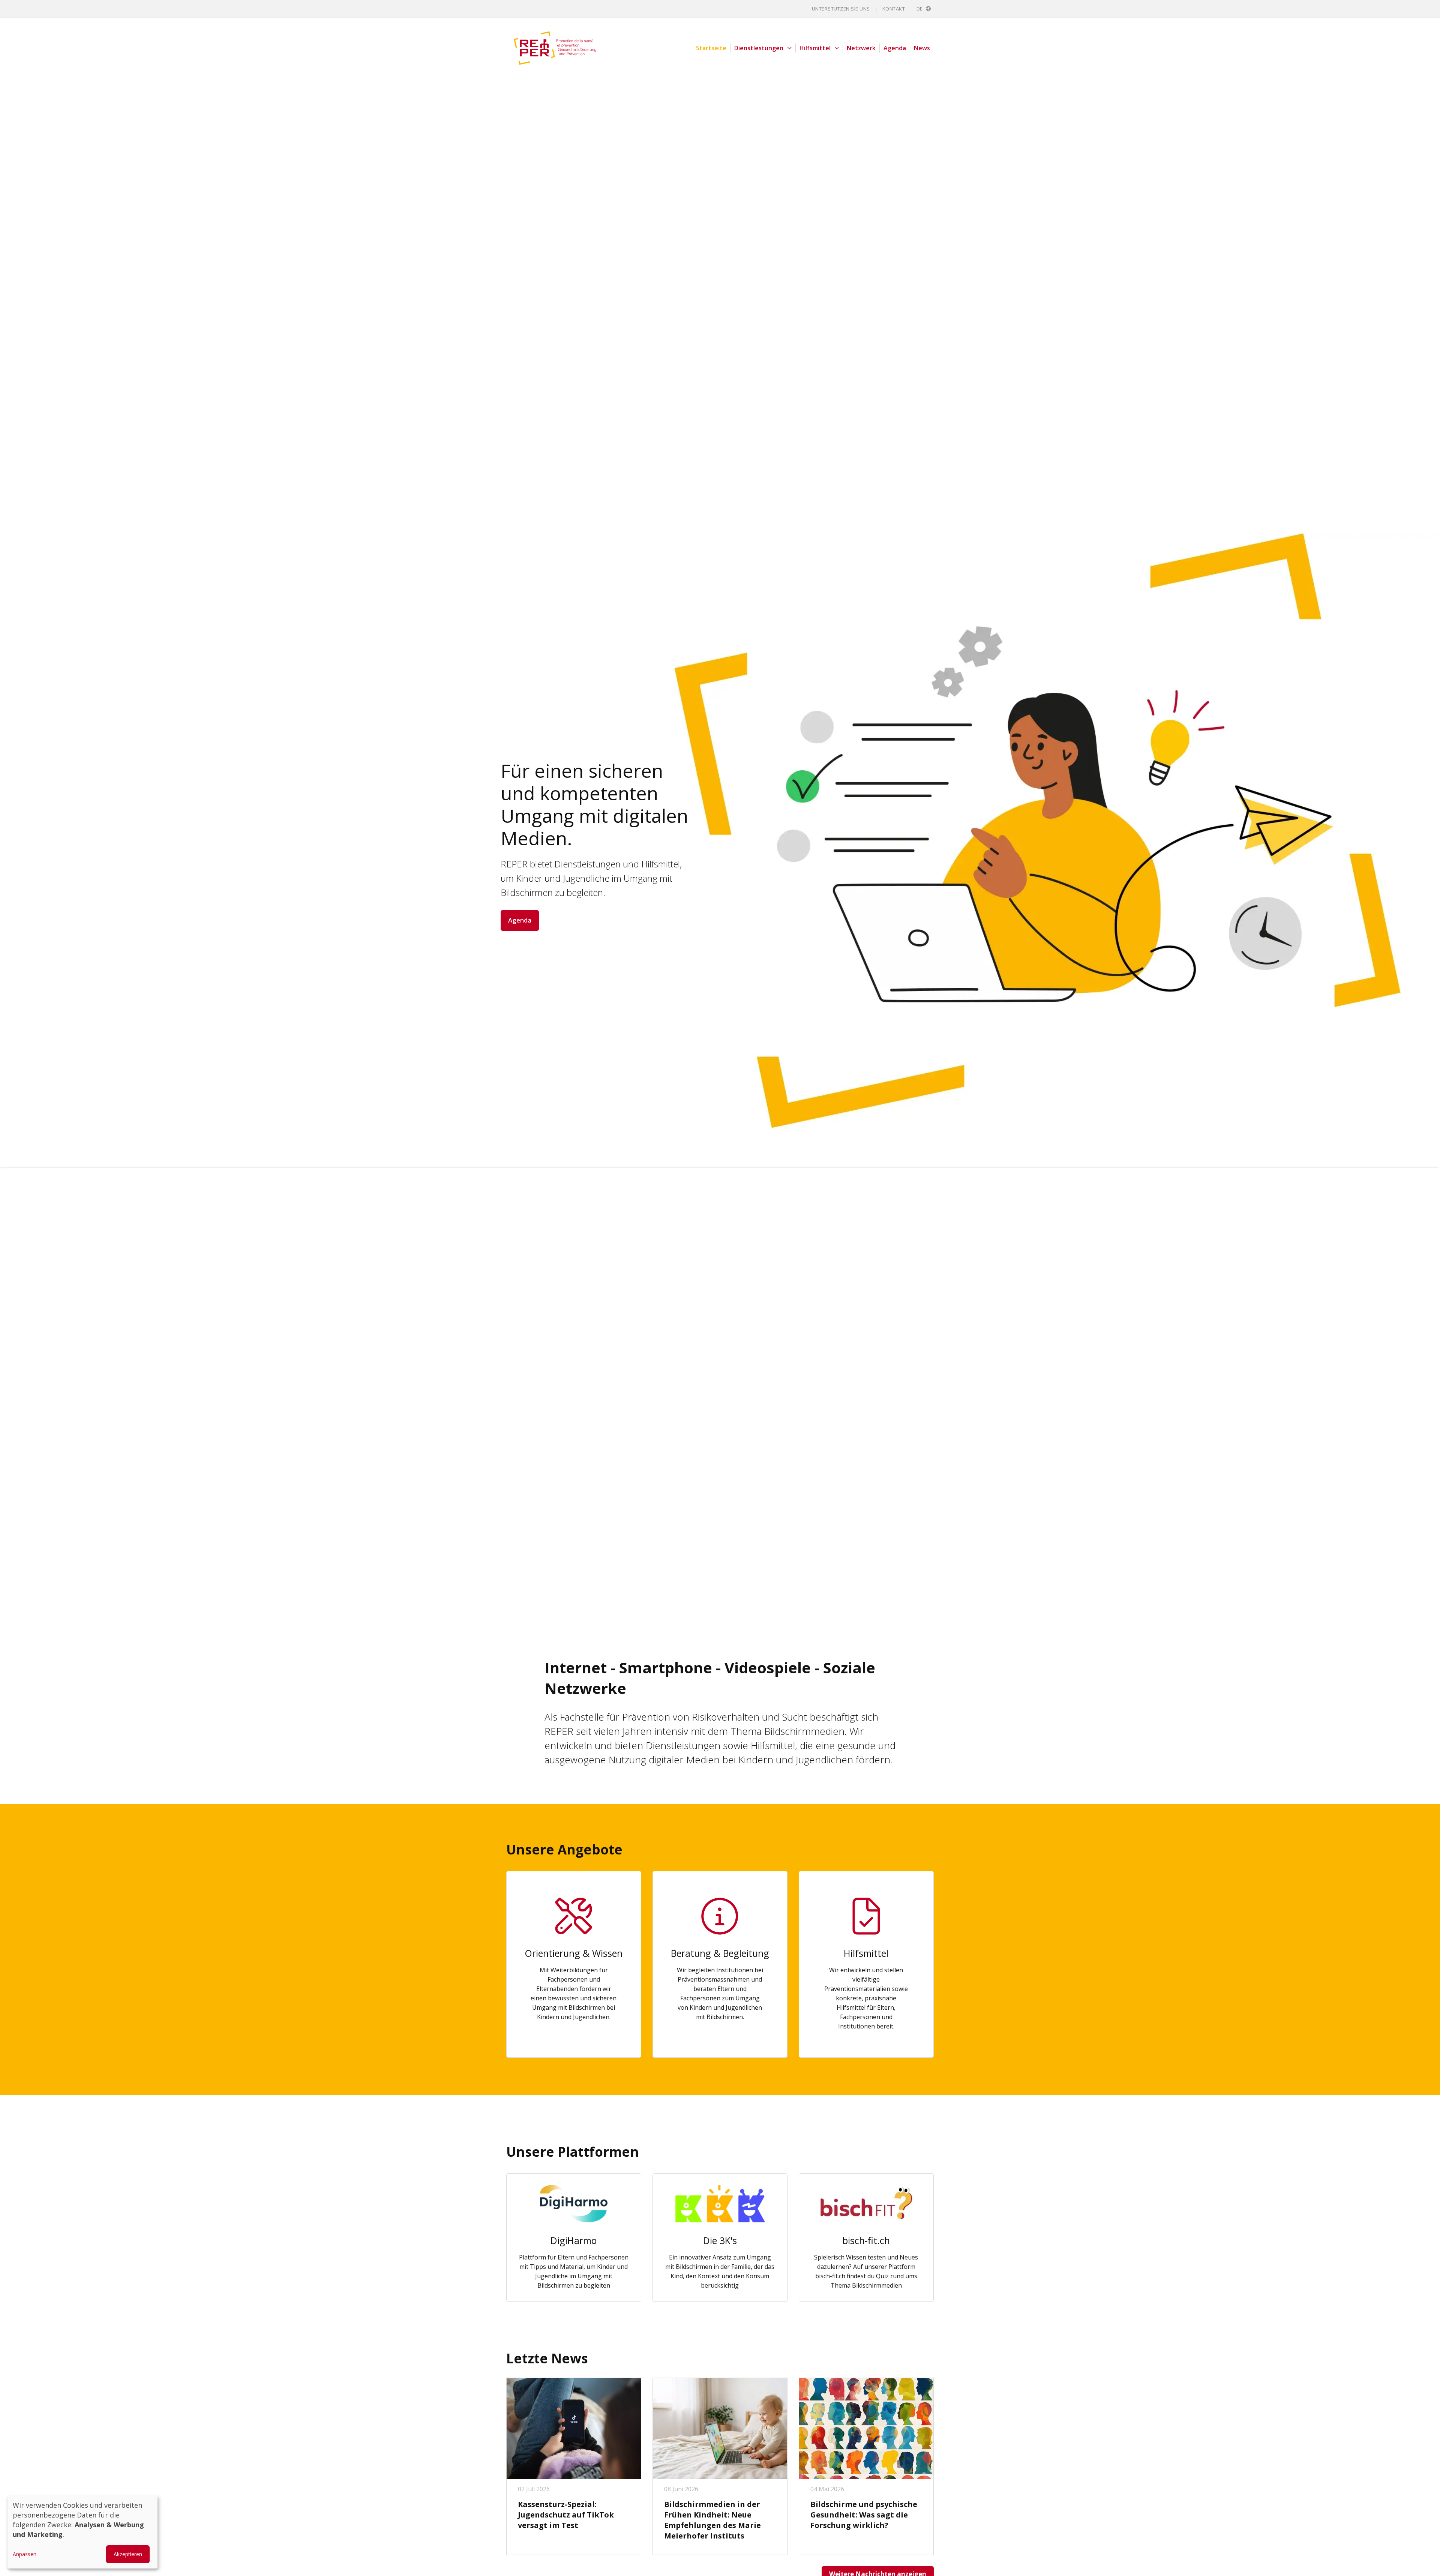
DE (921, 9)
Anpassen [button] (25, 2554)
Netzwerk (861, 48)
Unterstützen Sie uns (841, 9)
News (922, 48)
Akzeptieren (128, 2554)
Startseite (711, 48)
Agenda (895, 48)
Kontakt (894, 9)
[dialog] (82, 2532)
